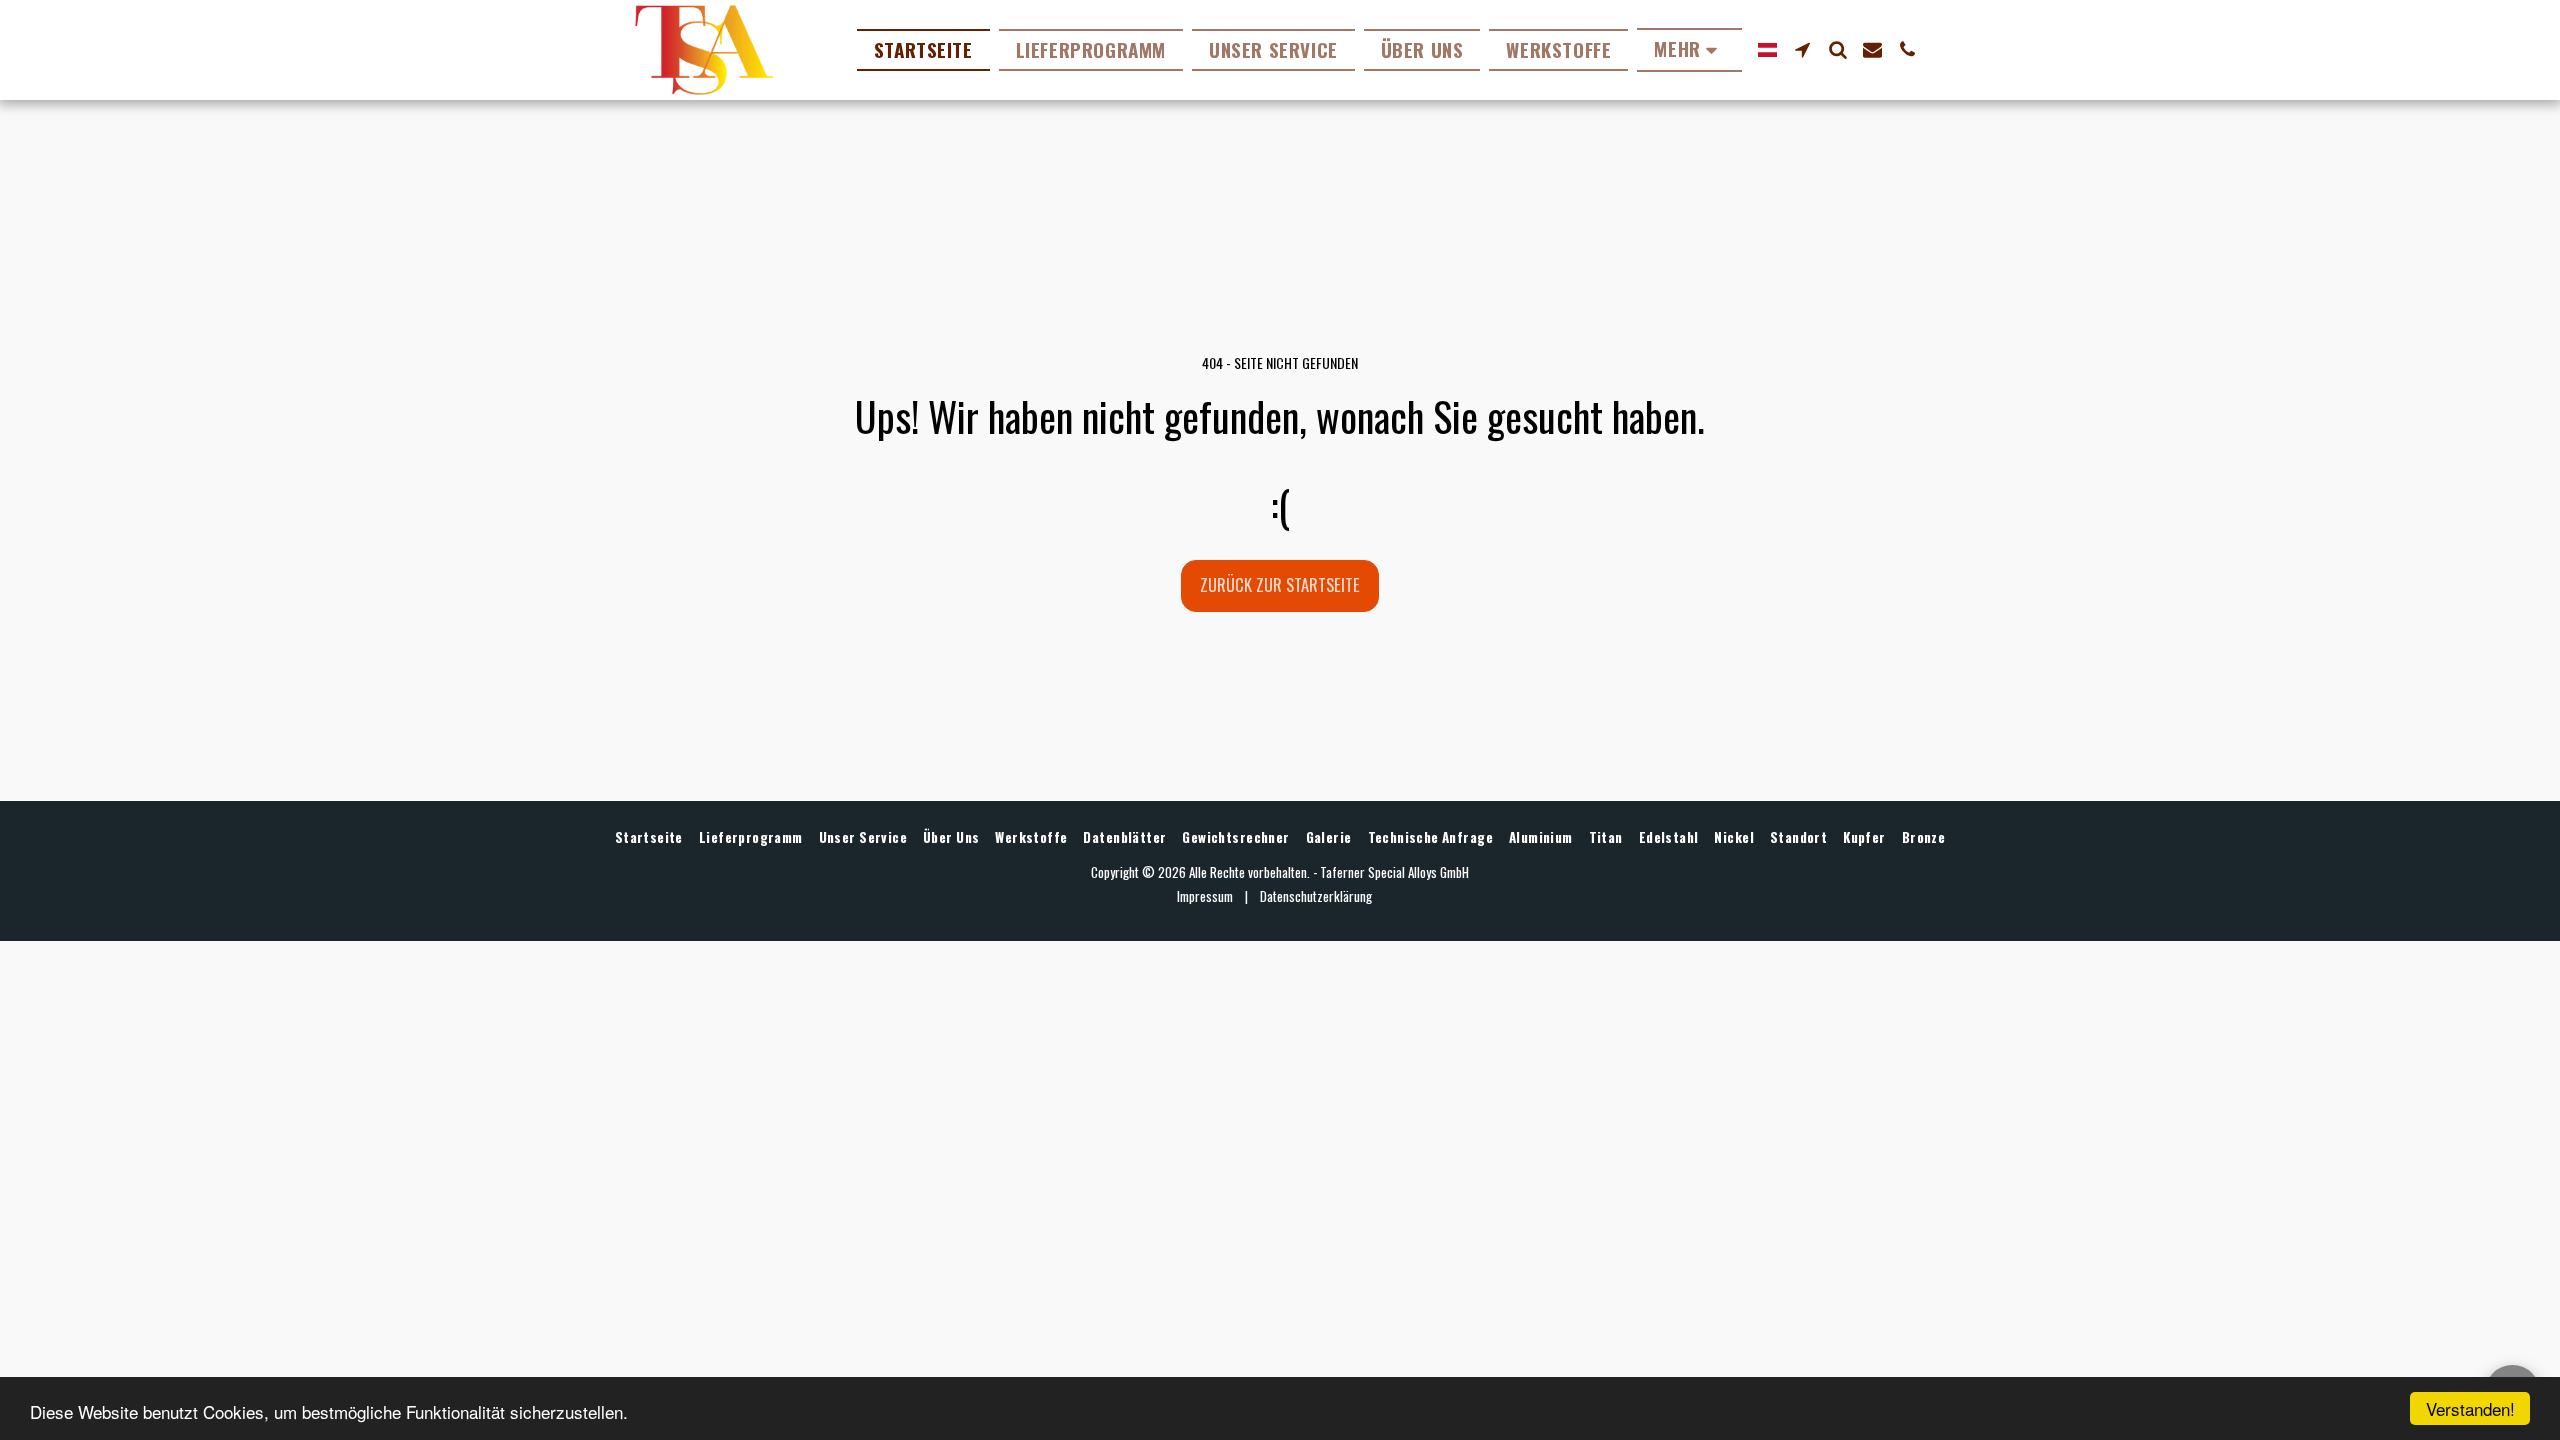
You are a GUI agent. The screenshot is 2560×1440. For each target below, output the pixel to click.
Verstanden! (2470, 1408)
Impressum (1205, 896)
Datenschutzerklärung (1316, 896)
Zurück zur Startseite (1280, 584)
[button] (1802, 49)
